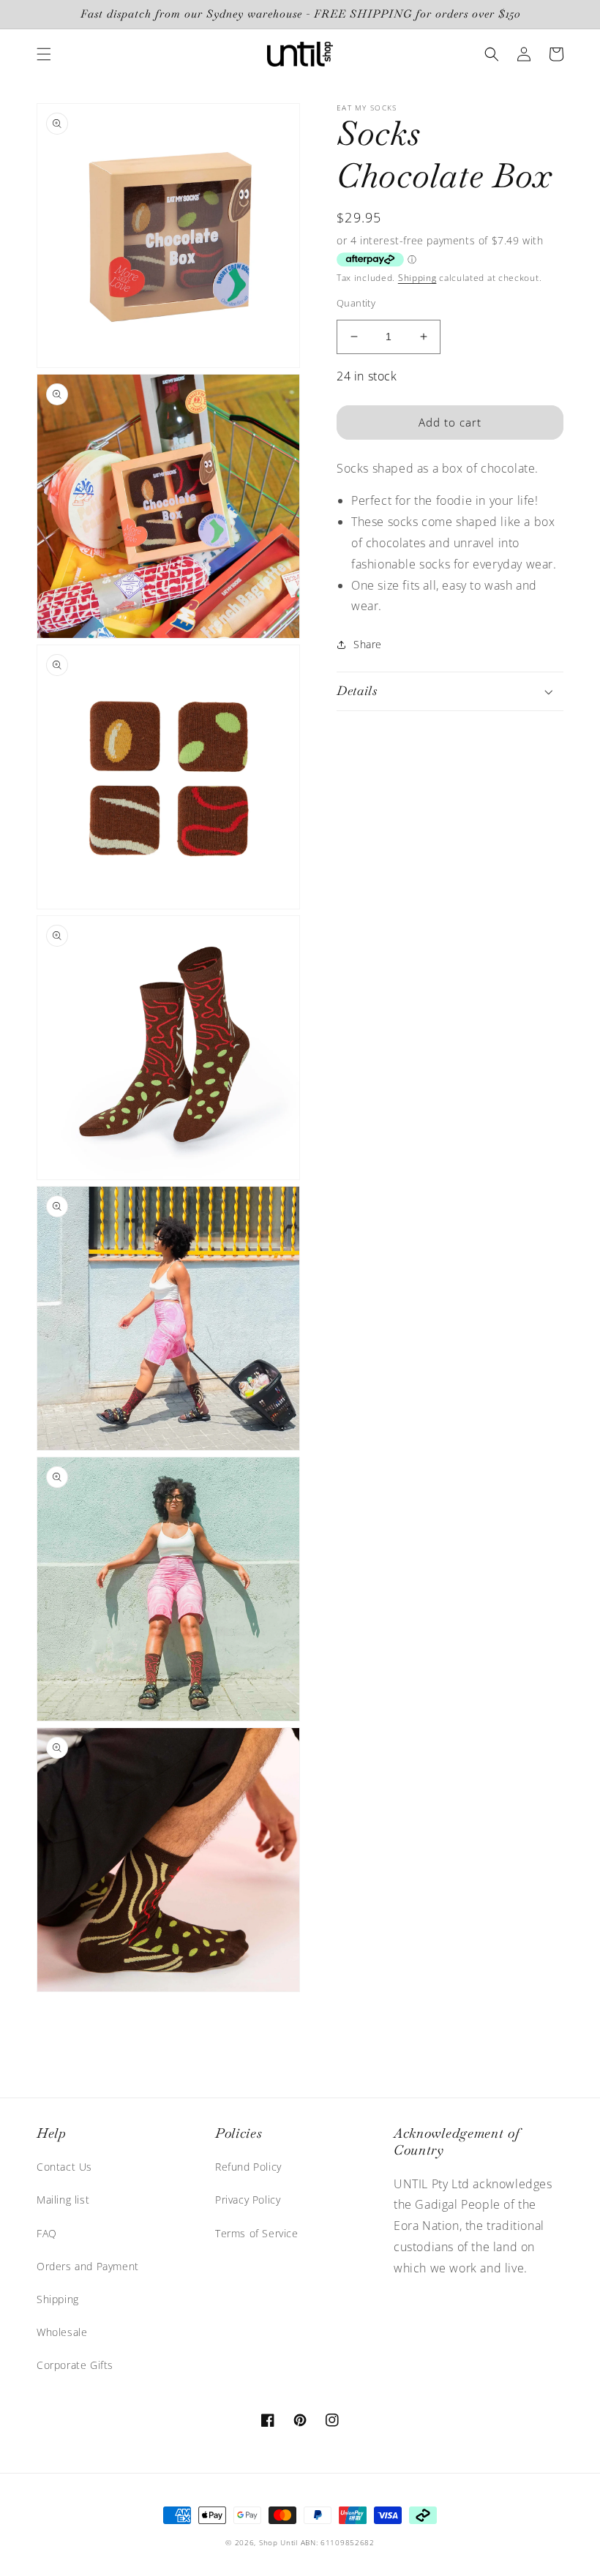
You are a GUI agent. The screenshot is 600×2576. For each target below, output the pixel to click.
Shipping (417, 278)
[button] (44, 54)
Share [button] (368, 644)
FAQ (47, 2233)
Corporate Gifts (75, 2365)
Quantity (356, 303)
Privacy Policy (248, 2200)
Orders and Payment (88, 2266)
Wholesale (62, 2332)
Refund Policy (248, 2167)
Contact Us (64, 2167)
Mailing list (63, 2200)
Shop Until (278, 2542)
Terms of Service (257, 2233)
